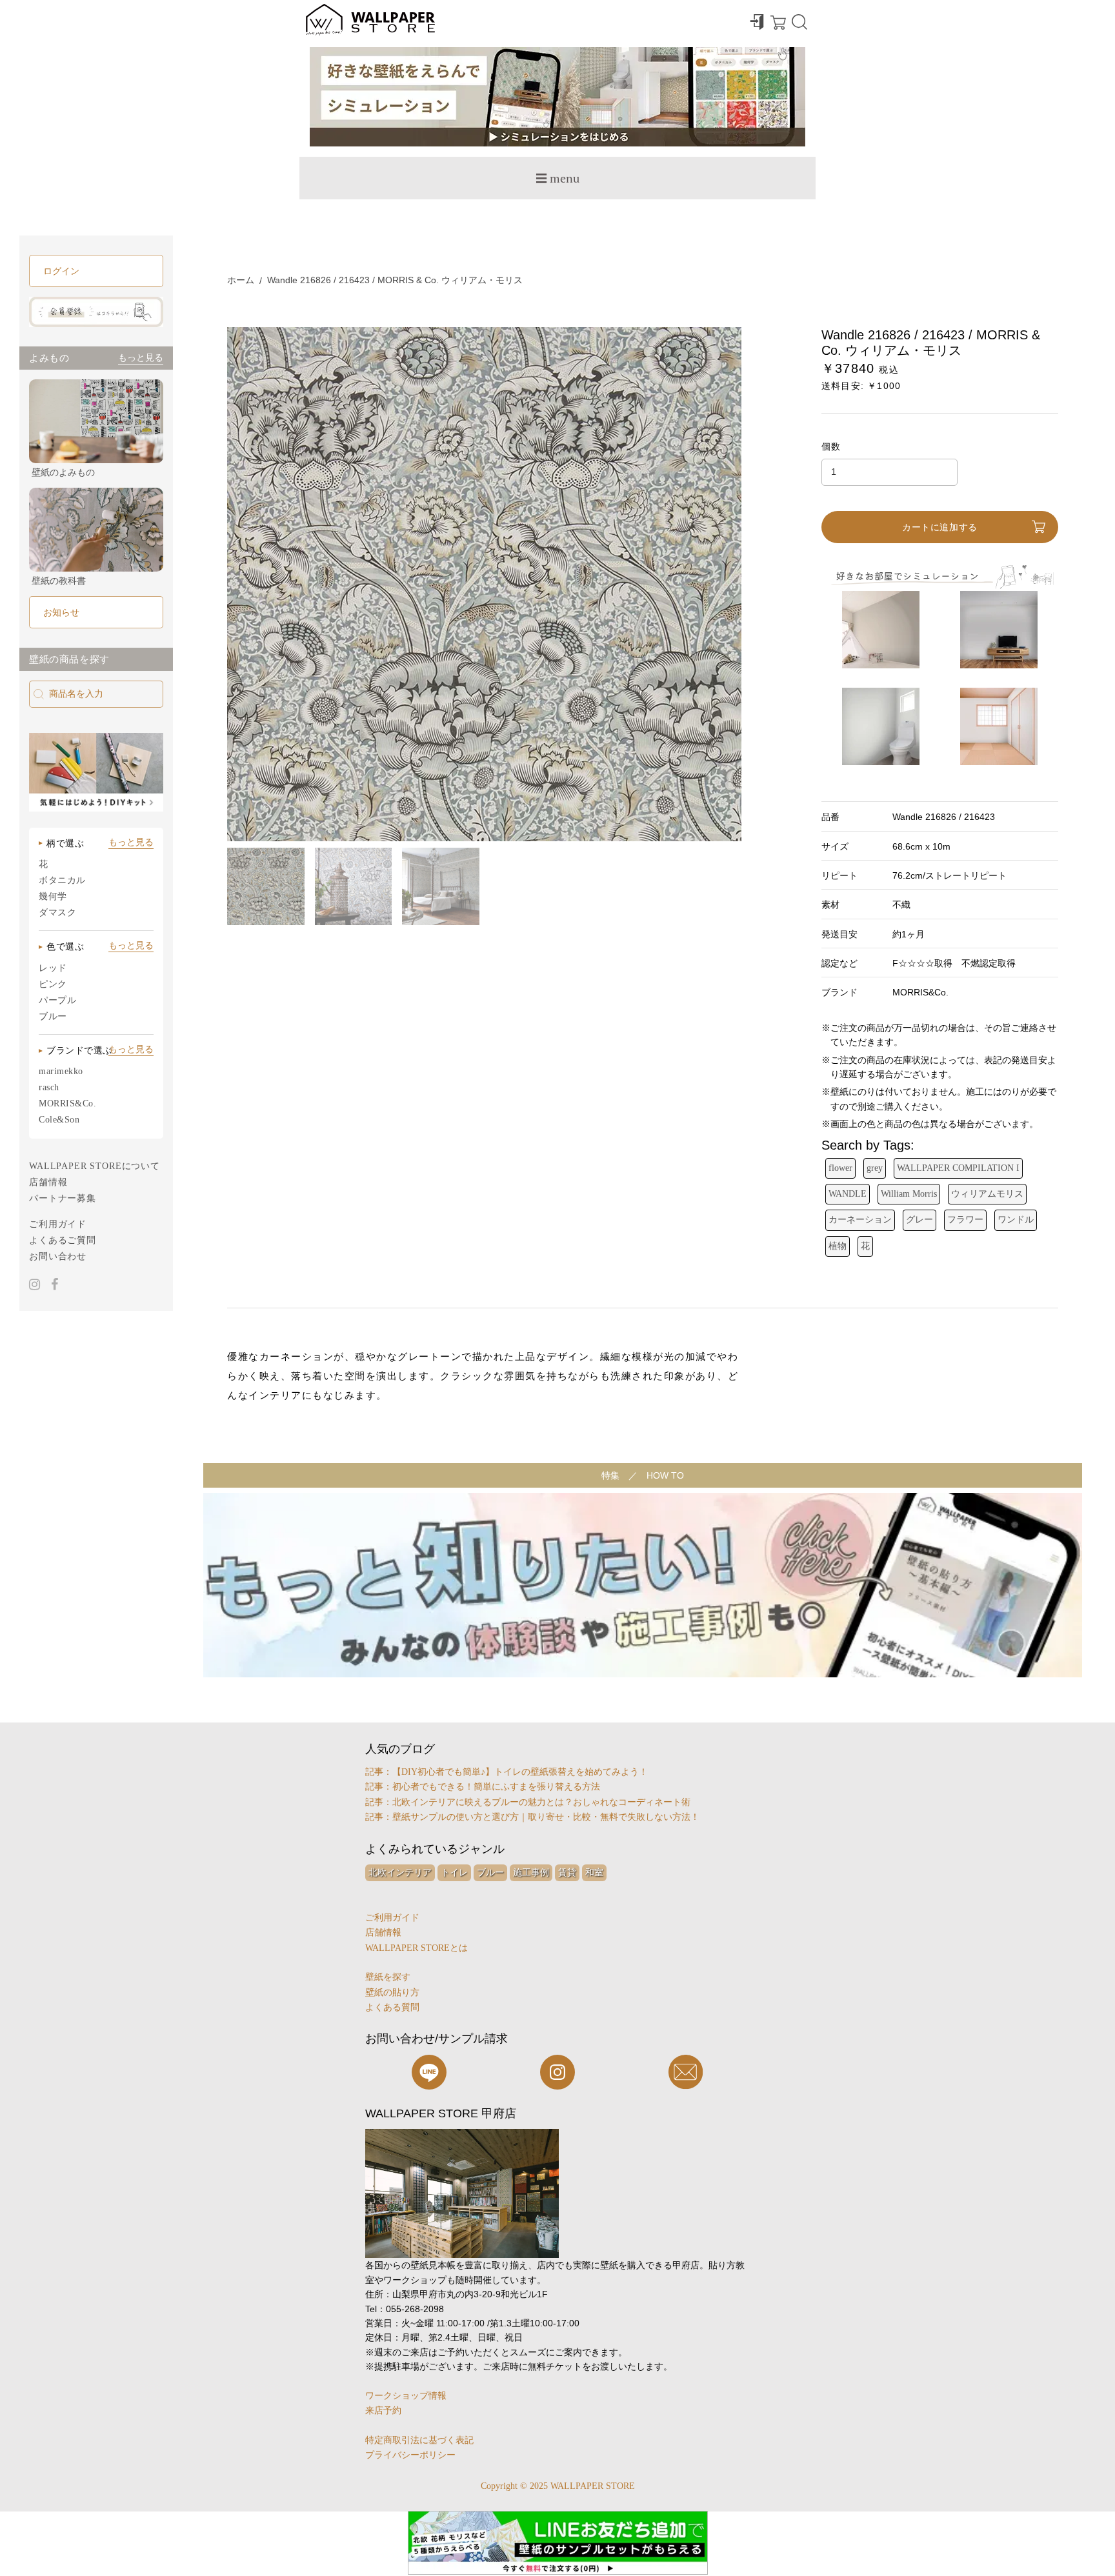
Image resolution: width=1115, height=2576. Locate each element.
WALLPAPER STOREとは (417, 1948)
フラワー (965, 1220)
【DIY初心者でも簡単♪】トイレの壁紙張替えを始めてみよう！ (520, 1772)
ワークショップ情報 (406, 2396)
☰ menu (557, 178)
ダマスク (57, 913)
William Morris (909, 1194)
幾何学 (53, 896)
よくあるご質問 (63, 1240)
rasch (49, 1087)
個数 (831, 446)
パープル (57, 1000)
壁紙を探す (388, 1977)
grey (875, 1168)
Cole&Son (59, 1120)
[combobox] (96, 694)
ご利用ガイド (58, 1224)
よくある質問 (392, 2007)
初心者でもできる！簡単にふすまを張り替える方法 (496, 1787)
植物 (838, 1246)
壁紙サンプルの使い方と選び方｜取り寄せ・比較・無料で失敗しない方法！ (546, 1817)
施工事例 (531, 1872)
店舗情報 (48, 1182)
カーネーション (860, 1220)
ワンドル (1016, 1220)
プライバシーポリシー (410, 2455)
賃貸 (567, 1872)
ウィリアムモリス (987, 1194)
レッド (53, 968)
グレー (919, 1220)
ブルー (53, 1016)
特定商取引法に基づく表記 (419, 2440)
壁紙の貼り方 (392, 1992)
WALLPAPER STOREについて (95, 1166)
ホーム (241, 280)
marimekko (61, 1071)
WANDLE (848, 1194)
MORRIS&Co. (68, 1103)
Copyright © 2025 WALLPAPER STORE (558, 2486)
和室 (594, 1872)
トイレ (454, 1872)
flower (840, 1168)
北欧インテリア (400, 1872)
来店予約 (383, 2411)
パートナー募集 (63, 1198)
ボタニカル (62, 880)
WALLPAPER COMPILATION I (958, 1168)
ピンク (53, 984)
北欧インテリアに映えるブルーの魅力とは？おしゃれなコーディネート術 (541, 1802)
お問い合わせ (58, 1256)
